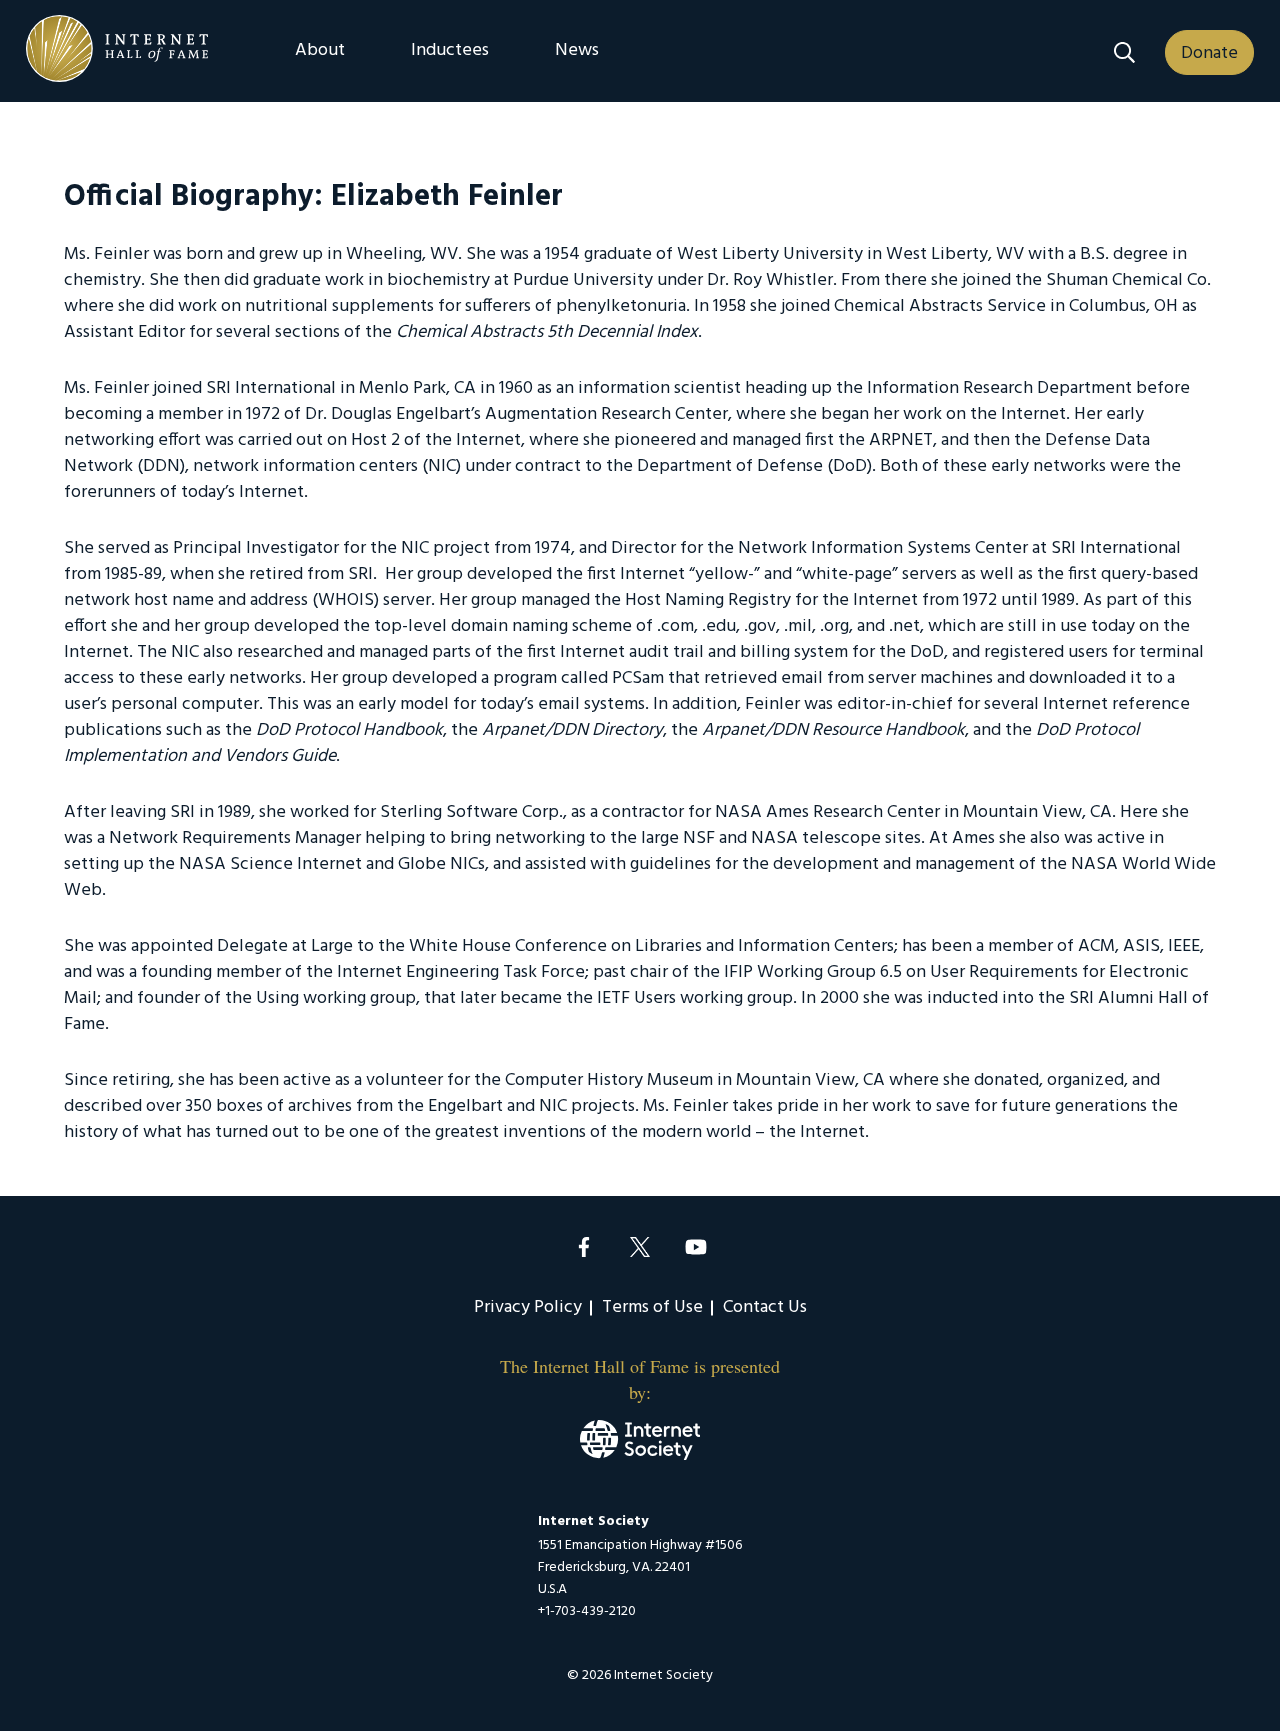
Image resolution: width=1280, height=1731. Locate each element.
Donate (1209, 53)
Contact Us (765, 1307)
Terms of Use (652, 1307)
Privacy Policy (528, 1307)
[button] (1124, 52)
